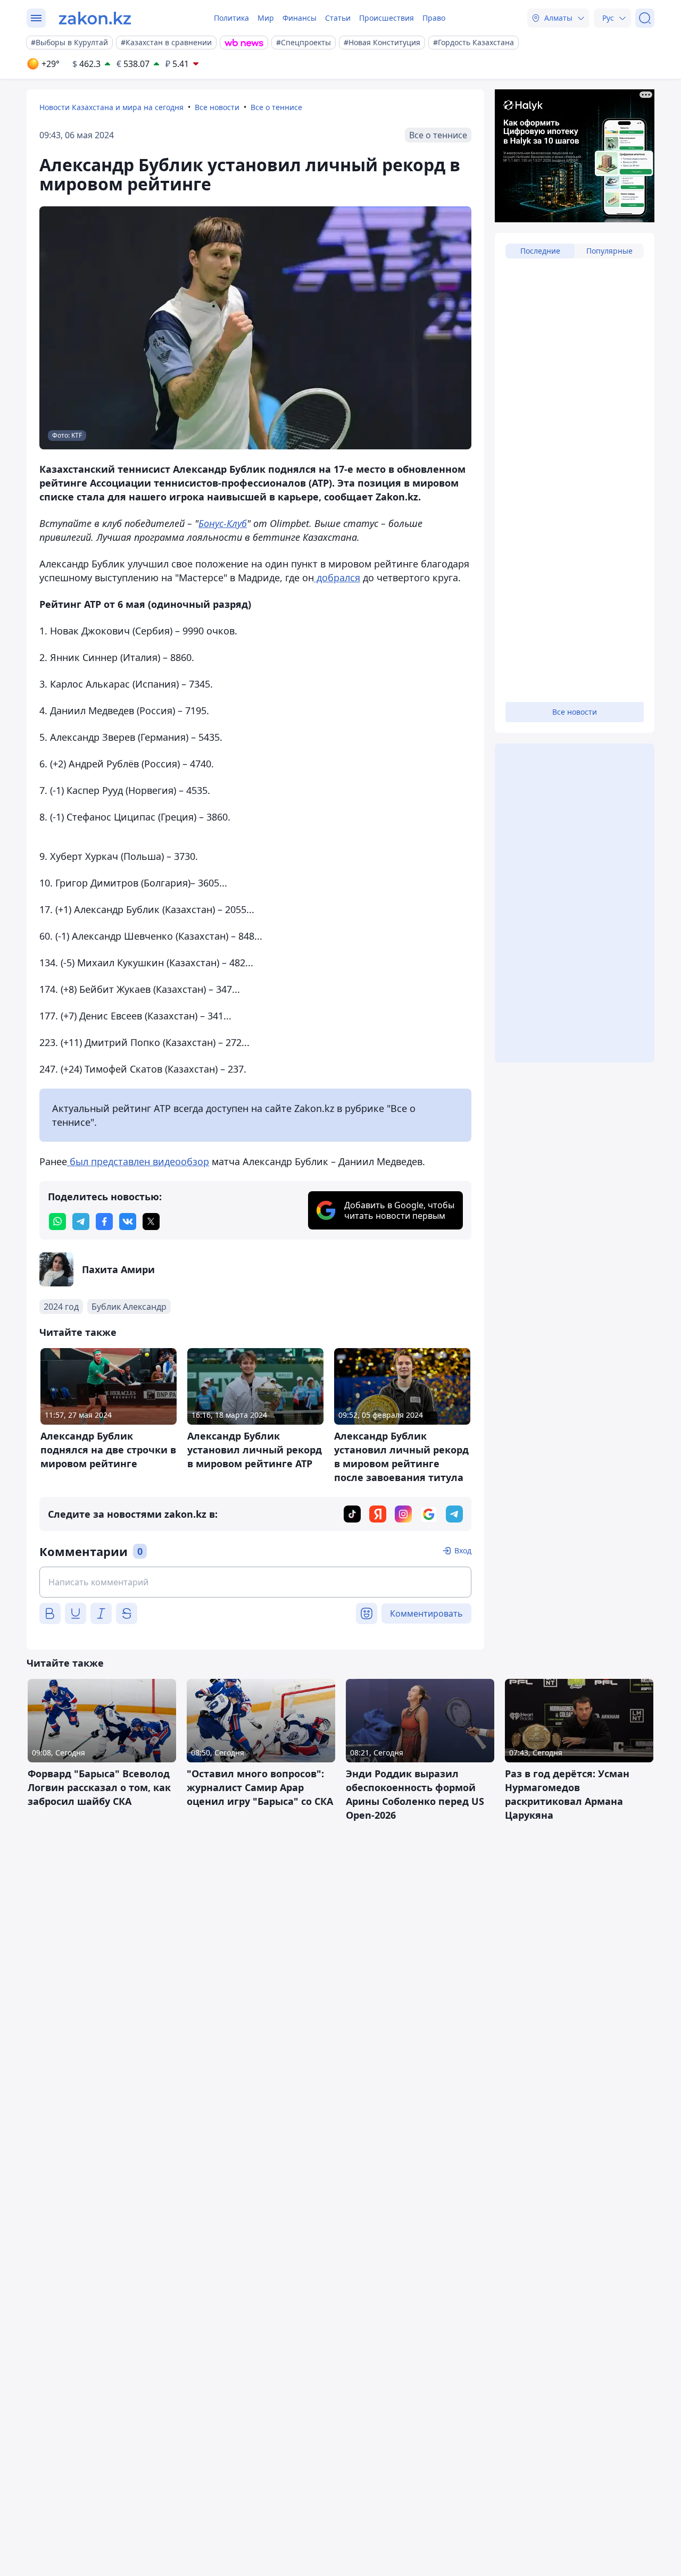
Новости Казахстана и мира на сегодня (111, 107)
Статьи (338, 18)
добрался (337, 578)
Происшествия (387, 18)
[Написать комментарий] (255, 1582)
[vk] (128, 1222)
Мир (266, 18)
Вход (463, 1550)
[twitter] (151, 1222)
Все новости (217, 107)
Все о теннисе (276, 107)
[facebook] (104, 1222)
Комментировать (426, 1613)
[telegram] (81, 1222)
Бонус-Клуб (223, 523)
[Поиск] (645, 18)
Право (434, 18)
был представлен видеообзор (138, 1161)
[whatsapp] (57, 1222)
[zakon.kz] (95, 18)
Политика (231, 18)
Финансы (300, 18)
